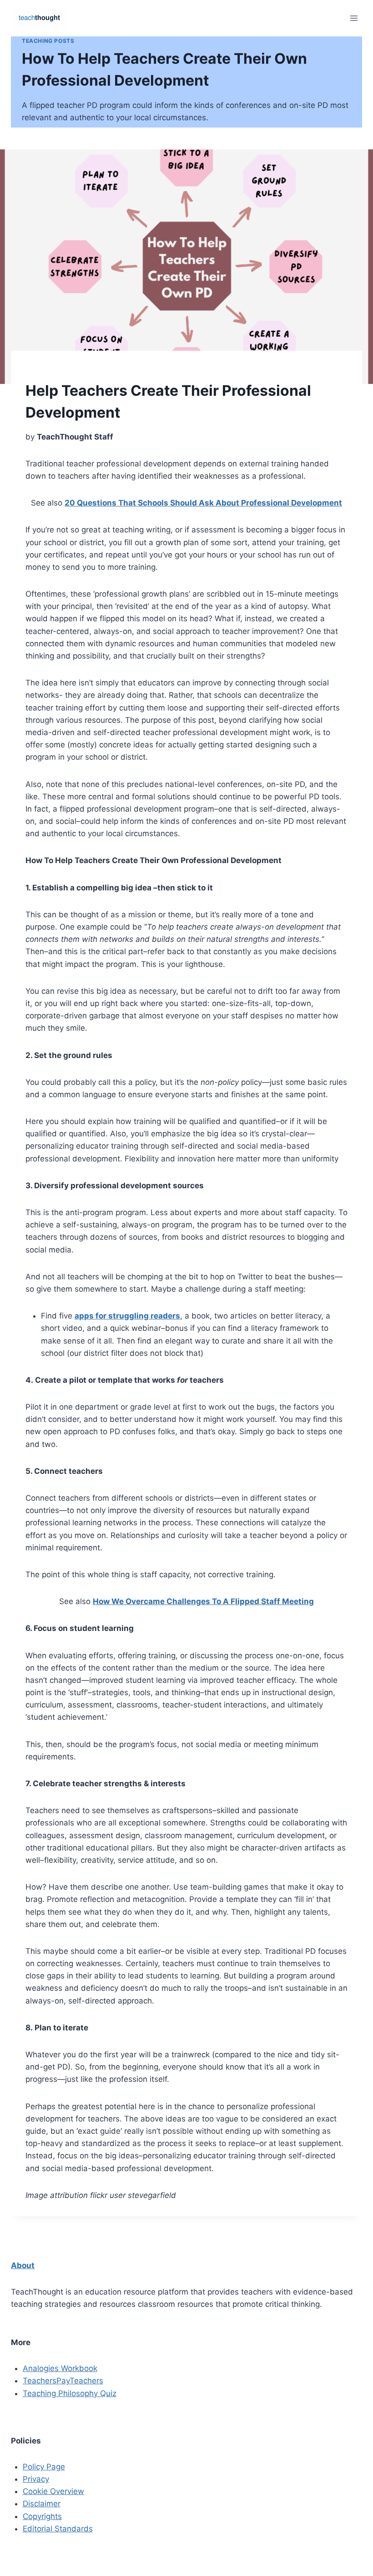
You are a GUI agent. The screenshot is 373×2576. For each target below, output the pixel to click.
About (23, 2265)
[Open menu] (354, 18)
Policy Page (44, 2467)
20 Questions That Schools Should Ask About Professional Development (203, 503)
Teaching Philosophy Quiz (70, 2393)
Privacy (36, 2479)
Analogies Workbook (60, 2368)
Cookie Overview (53, 2491)
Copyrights (42, 2516)
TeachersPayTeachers (63, 2381)
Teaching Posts (48, 41)
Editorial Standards (58, 2529)
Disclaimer (42, 2504)
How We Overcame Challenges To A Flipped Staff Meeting (203, 1601)
